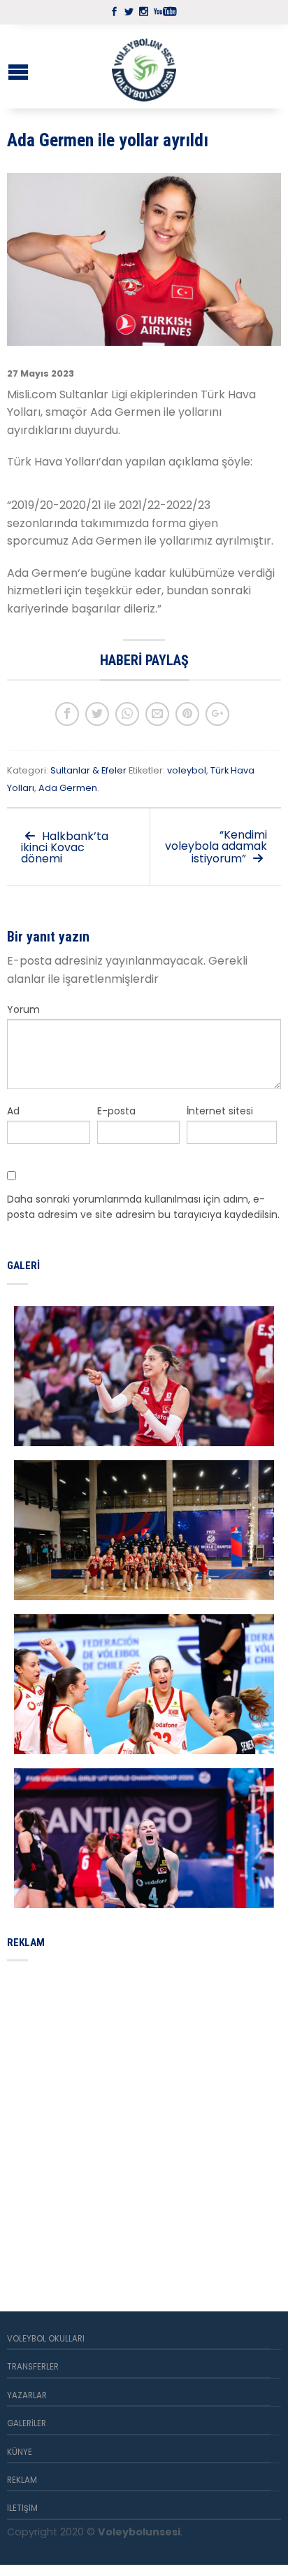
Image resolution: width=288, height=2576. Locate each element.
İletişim (22, 2508)
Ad (13, 1111)
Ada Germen (68, 788)
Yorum (23, 1009)
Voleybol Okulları (46, 2339)
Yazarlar (27, 2395)
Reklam (22, 2480)
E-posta (116, 1111)
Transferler (33, 2367)
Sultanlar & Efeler (88, 770)
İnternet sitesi (220, 1111)
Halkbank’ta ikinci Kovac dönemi (65, 847)
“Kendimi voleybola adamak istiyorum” (216, 847)
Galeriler (27, 2423)
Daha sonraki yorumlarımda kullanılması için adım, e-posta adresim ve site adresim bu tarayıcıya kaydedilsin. (143, 1207)
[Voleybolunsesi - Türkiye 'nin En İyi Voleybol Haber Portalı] (144, 66)
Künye (20, 2452)
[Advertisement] (144, 2120)
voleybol (187, 770)
